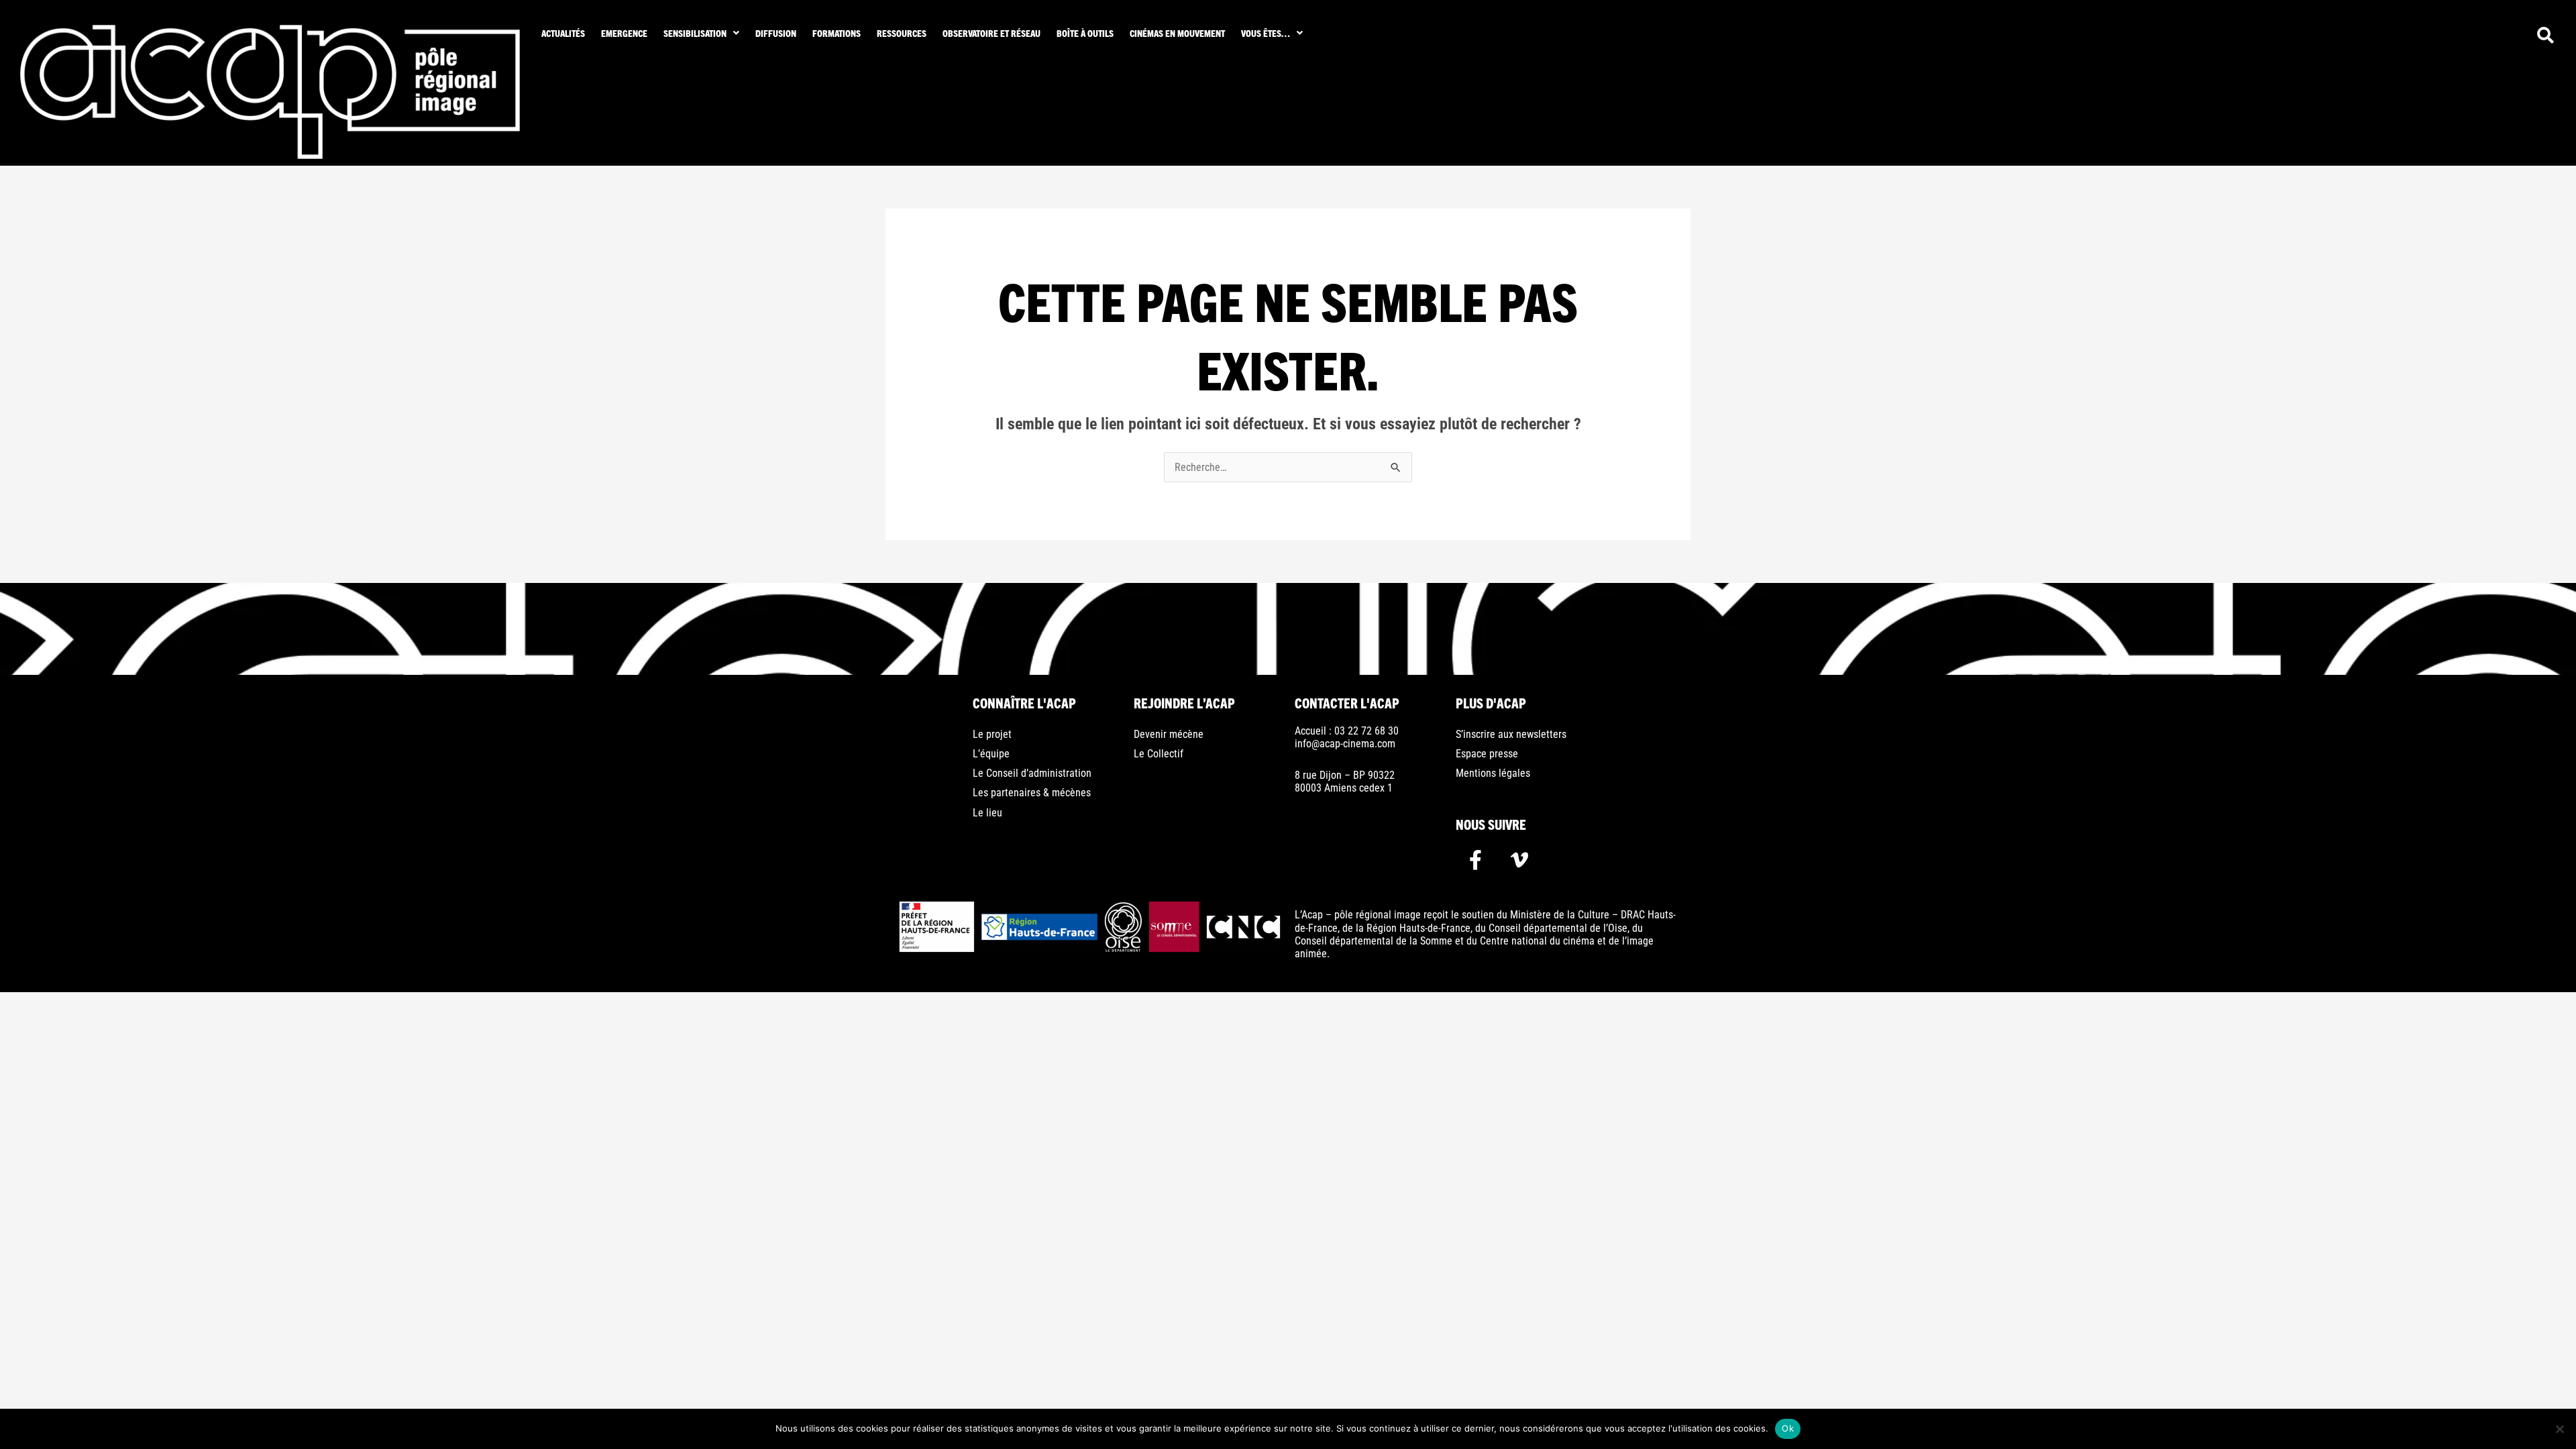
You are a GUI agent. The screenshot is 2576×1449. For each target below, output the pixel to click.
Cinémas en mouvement (1177, 33)
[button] (701, 33)
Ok (1788, 1428)
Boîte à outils (1085, 33)
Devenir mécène (1169, 734)
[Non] (2559, 1429)
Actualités (563, 33)
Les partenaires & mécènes (1032, 793)
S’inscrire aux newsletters (1511, 734)
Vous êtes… (1266, 33)
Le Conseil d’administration (1032, 773)
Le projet (992, 734)
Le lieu (987, 813)
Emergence (624, 33)
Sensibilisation (695, 33)
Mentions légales (1493, 773)
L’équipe (991, 754)
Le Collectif (1159, 754)
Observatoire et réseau (991, 33)
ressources (902, 33)
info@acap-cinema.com (1345, 744)
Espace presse (1487, 754)
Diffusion (776, 33)
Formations (837, 33)
